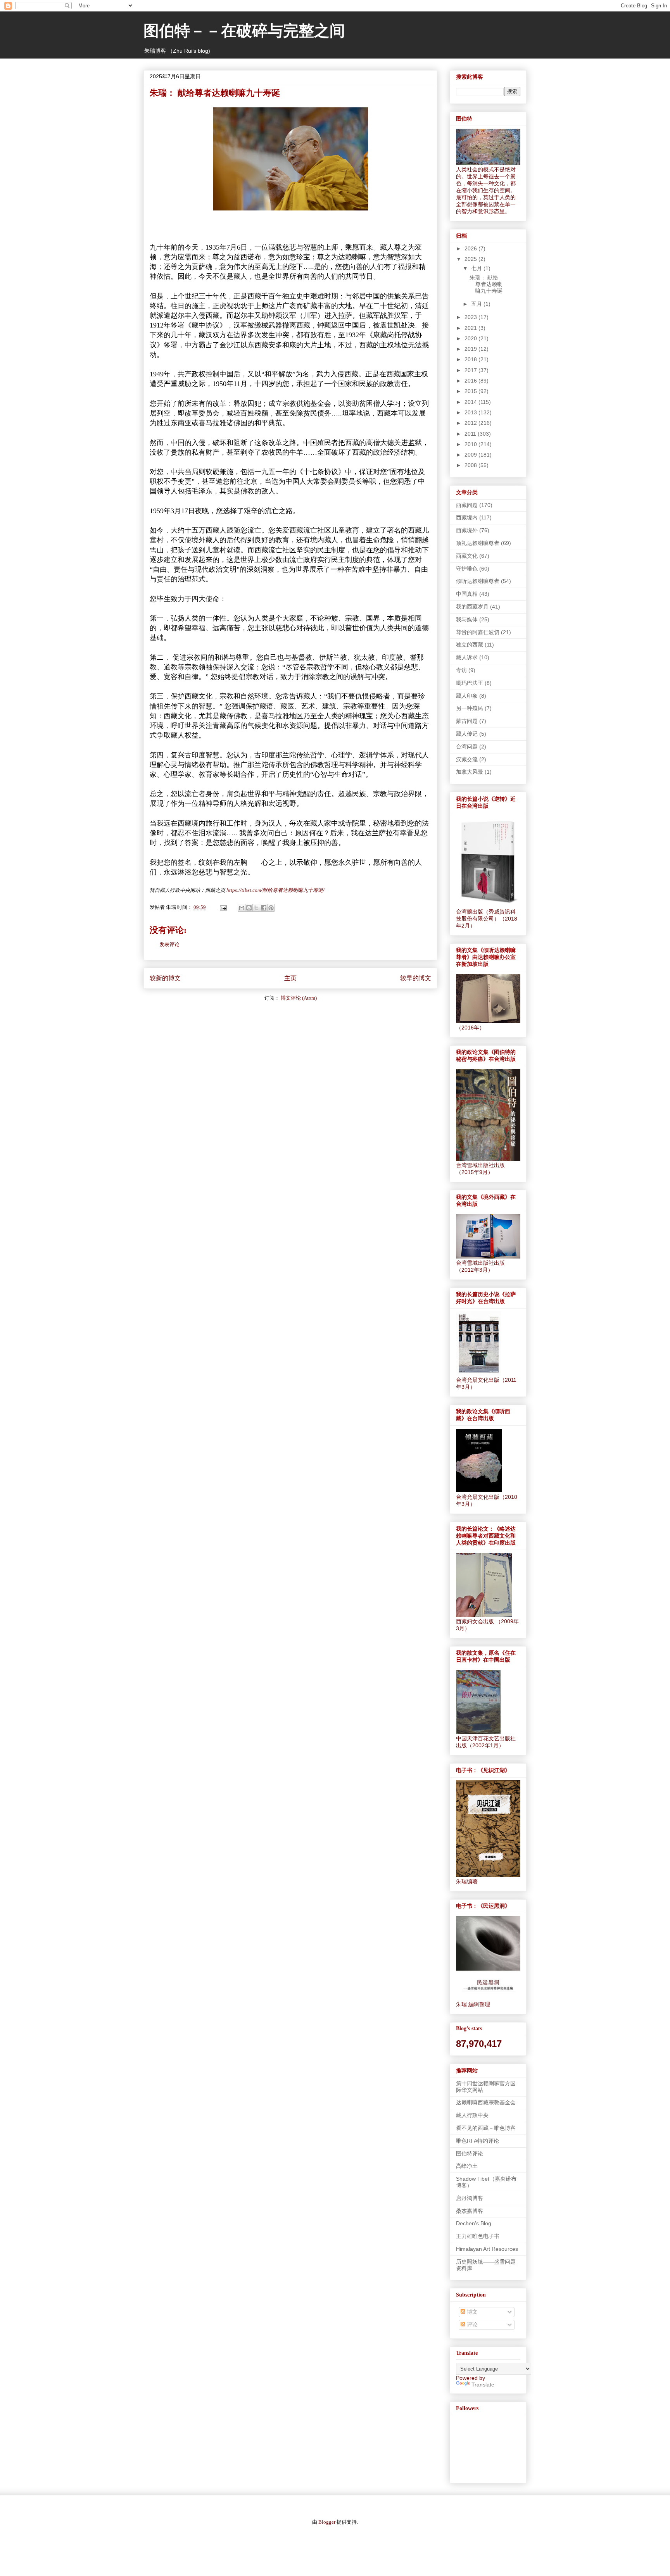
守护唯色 (467, 569)
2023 (471, 317)
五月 (477, 304)
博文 (471, 2312)
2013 (471, 412)
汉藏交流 (467, 759)
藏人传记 (467, 734)
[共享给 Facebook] (264, 908)
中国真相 (467, 594)
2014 (471, 402)
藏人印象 (467, 696)
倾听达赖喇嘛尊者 (478, 581)
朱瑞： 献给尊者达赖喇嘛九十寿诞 (486, 284)
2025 (471, 259)
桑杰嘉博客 (470, 2211)
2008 (471, 465)
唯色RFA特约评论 (477, 2141)
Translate (483, 2385)
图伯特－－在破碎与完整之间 (244, 32)
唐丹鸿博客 (470, 2198)
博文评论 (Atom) (299, 998)
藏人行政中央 (472, 2115)
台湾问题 (467, 747)
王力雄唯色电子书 (478, 2236)
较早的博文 (416, 978)
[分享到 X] (256, 908)
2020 (471, 338)
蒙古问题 (467, 721)
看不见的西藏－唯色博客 (486, 2128)
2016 (471, 381)
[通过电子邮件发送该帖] (223, 907)
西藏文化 (467, 556)
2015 (471, 391)
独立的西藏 (470, 645)
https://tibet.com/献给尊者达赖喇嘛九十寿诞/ (275, 890)
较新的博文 (165, 978)
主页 (290, 978)
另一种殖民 (470, 708)
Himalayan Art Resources (487, 2249)
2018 (471, 359)
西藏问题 (467, 505)
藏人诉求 (467, 657)
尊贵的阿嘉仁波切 (478, 632)
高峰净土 (467, 2166)
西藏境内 (467, 517)
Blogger (327, 2522)
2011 (471, 434)
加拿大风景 (470, 772)
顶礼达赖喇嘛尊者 (478, 543)
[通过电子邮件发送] (242, 908)
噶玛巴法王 (470, 683)
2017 (471, 370)
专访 (461, 670)
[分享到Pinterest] (271, 908)
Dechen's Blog (474, 2223)
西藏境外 (467, 530)
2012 (471, 423)
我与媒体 (467, 619)
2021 (471, 328)
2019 (471, 349)
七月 (477, 268)
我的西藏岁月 (472, 607)
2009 (471, 455)
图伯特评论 (470, 2154)
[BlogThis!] (249, 908)
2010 (471, 444)
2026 (471, 248)
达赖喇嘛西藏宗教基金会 (486, 2102)
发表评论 (169, 944)
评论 (471, 2324)
